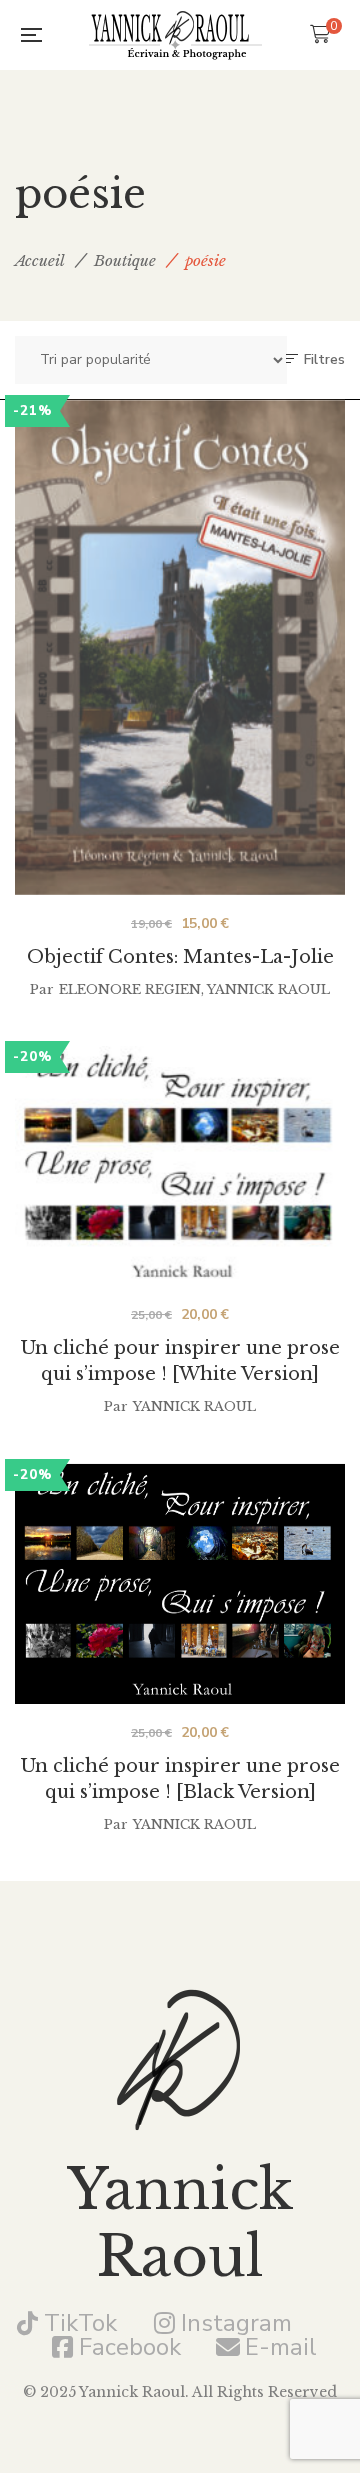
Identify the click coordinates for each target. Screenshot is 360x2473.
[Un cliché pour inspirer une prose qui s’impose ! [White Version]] (180, 1166)
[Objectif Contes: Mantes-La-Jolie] (180, 642)
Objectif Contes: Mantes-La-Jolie (180, 957)
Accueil (40, 260)
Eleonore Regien (130, 989)
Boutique (125, 260)
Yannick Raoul (268, 989)
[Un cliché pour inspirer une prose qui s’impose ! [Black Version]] (180, 1584)
